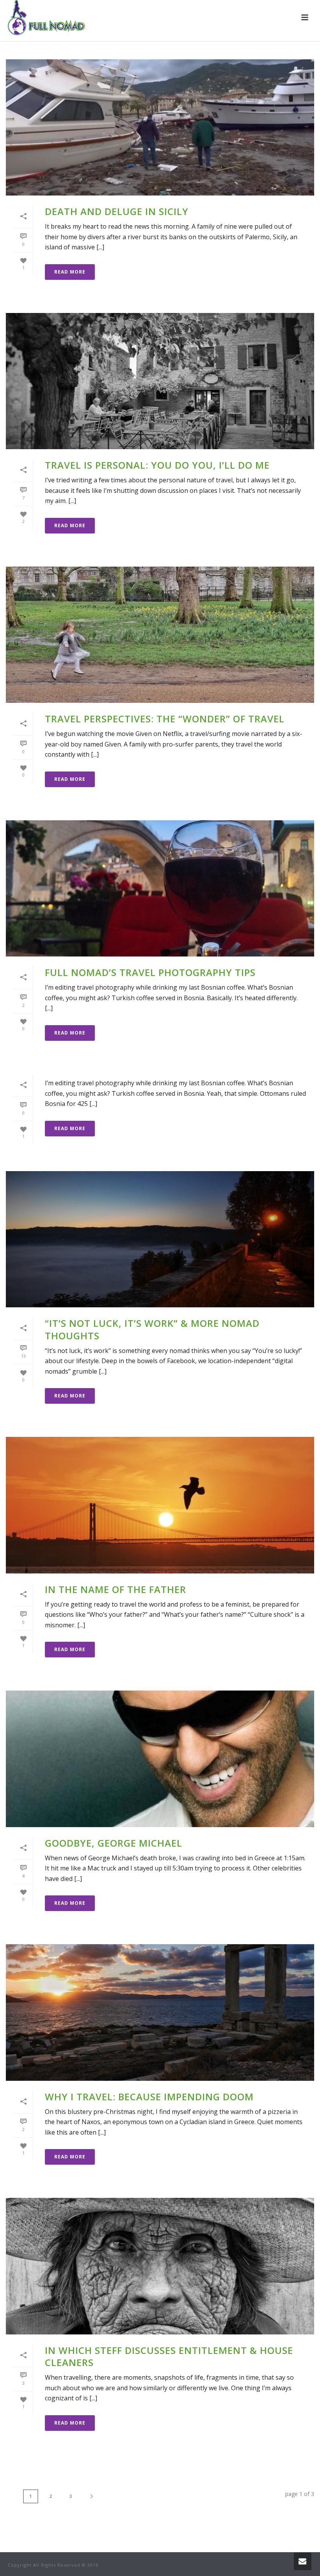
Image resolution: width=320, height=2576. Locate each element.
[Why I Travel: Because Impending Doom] (160, 2012)
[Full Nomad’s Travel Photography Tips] (160, 888)
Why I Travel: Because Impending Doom (149, 2097)
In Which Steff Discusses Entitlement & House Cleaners (169, 2356)
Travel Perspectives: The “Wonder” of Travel (165, 719)
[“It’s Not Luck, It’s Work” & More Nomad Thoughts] (160, 1239)
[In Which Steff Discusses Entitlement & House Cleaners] (160, 2266)
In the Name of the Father (116, 1589)
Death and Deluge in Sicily (117, 211)
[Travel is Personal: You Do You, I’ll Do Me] (160, 381)
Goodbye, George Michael (114, 1843)
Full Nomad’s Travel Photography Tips (150, 972)
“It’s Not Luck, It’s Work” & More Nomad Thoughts (152, 1329)
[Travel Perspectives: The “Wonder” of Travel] (160, 635)
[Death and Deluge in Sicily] (160, 127)
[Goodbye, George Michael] (160, 1759)
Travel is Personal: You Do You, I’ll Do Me (157, 465)
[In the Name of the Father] (160, 1505)
